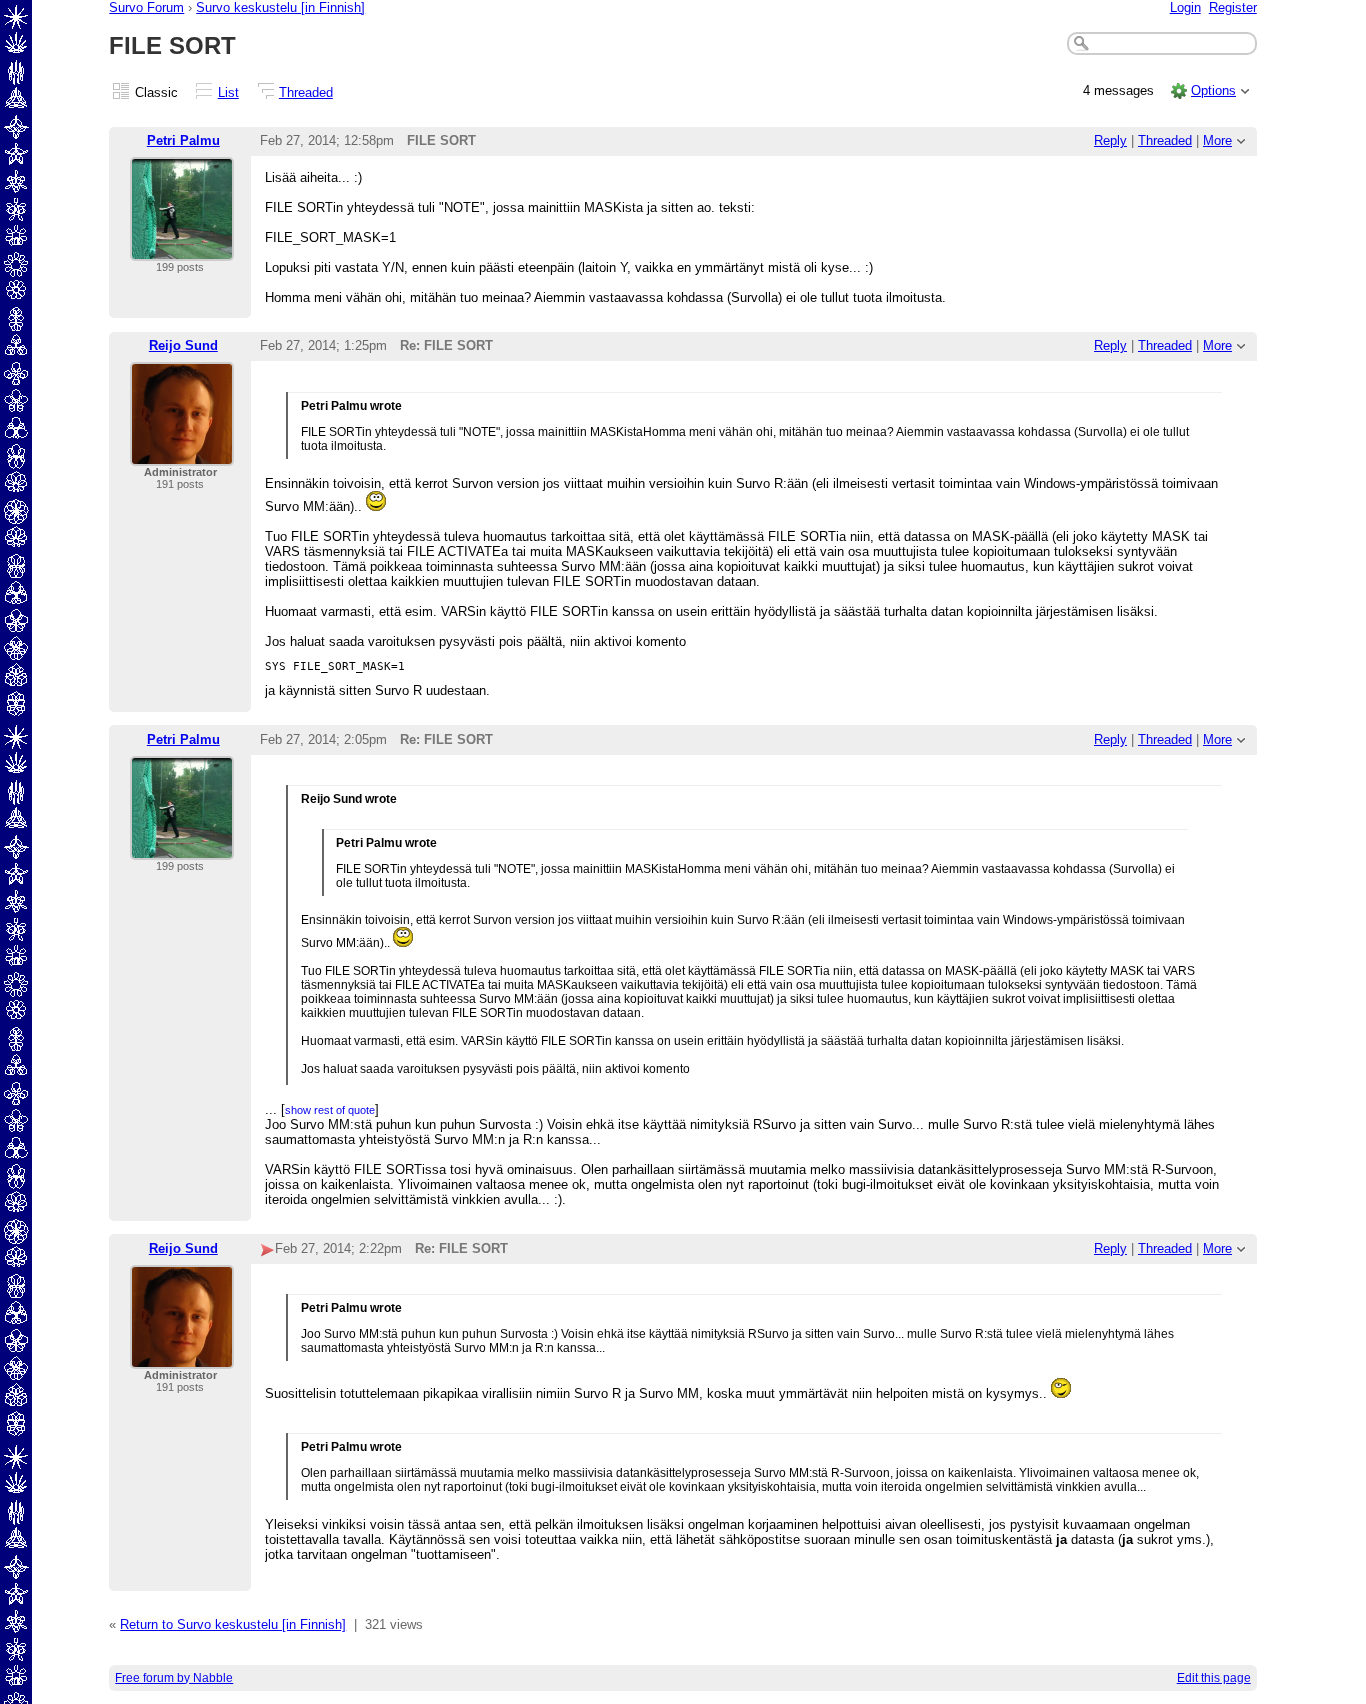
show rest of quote (330, 1110)
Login (1185, 7)
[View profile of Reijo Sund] (182, 453)
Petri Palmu (183, 140)
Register (1233, 7)
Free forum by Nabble (174, 1678)
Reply (1110, 140)
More (1217, 140)
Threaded (306, 92)
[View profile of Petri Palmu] (182, 248)
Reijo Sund (183, 345)
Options (1213, 90)
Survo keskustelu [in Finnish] (280, 7)
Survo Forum (146, 7)
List (228, 92)
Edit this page (1214, 1678)
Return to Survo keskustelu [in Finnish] (233, 1624)
